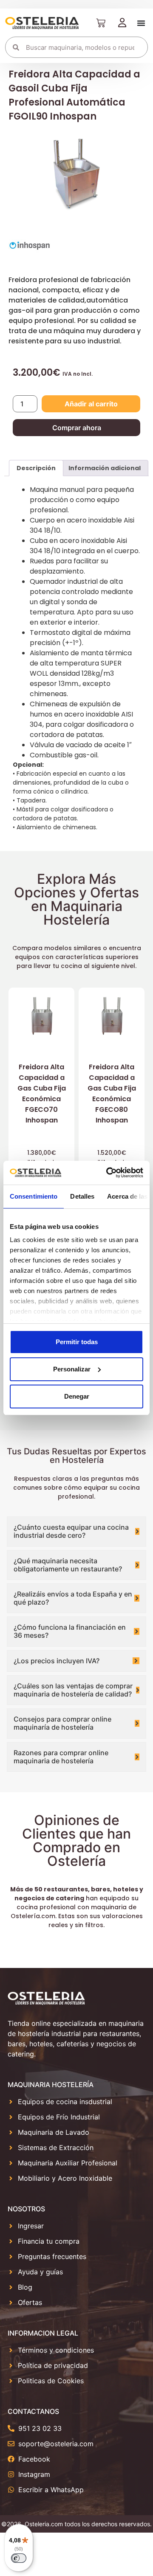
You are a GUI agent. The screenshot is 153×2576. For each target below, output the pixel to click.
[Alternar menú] (141, 23)
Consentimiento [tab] (34, 1196)
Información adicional (105, 468)
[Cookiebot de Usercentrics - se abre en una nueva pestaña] (108, 1173)
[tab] (36, 468)
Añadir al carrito (91, 404)
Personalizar (72, 1369)
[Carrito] (101, 23)
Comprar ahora (77, 428)
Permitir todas (77, 1342)
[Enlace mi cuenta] (122, 23)
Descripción (36, 468)
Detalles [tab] (82, 1196)
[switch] (19, 2558)
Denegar (77, 1396)
